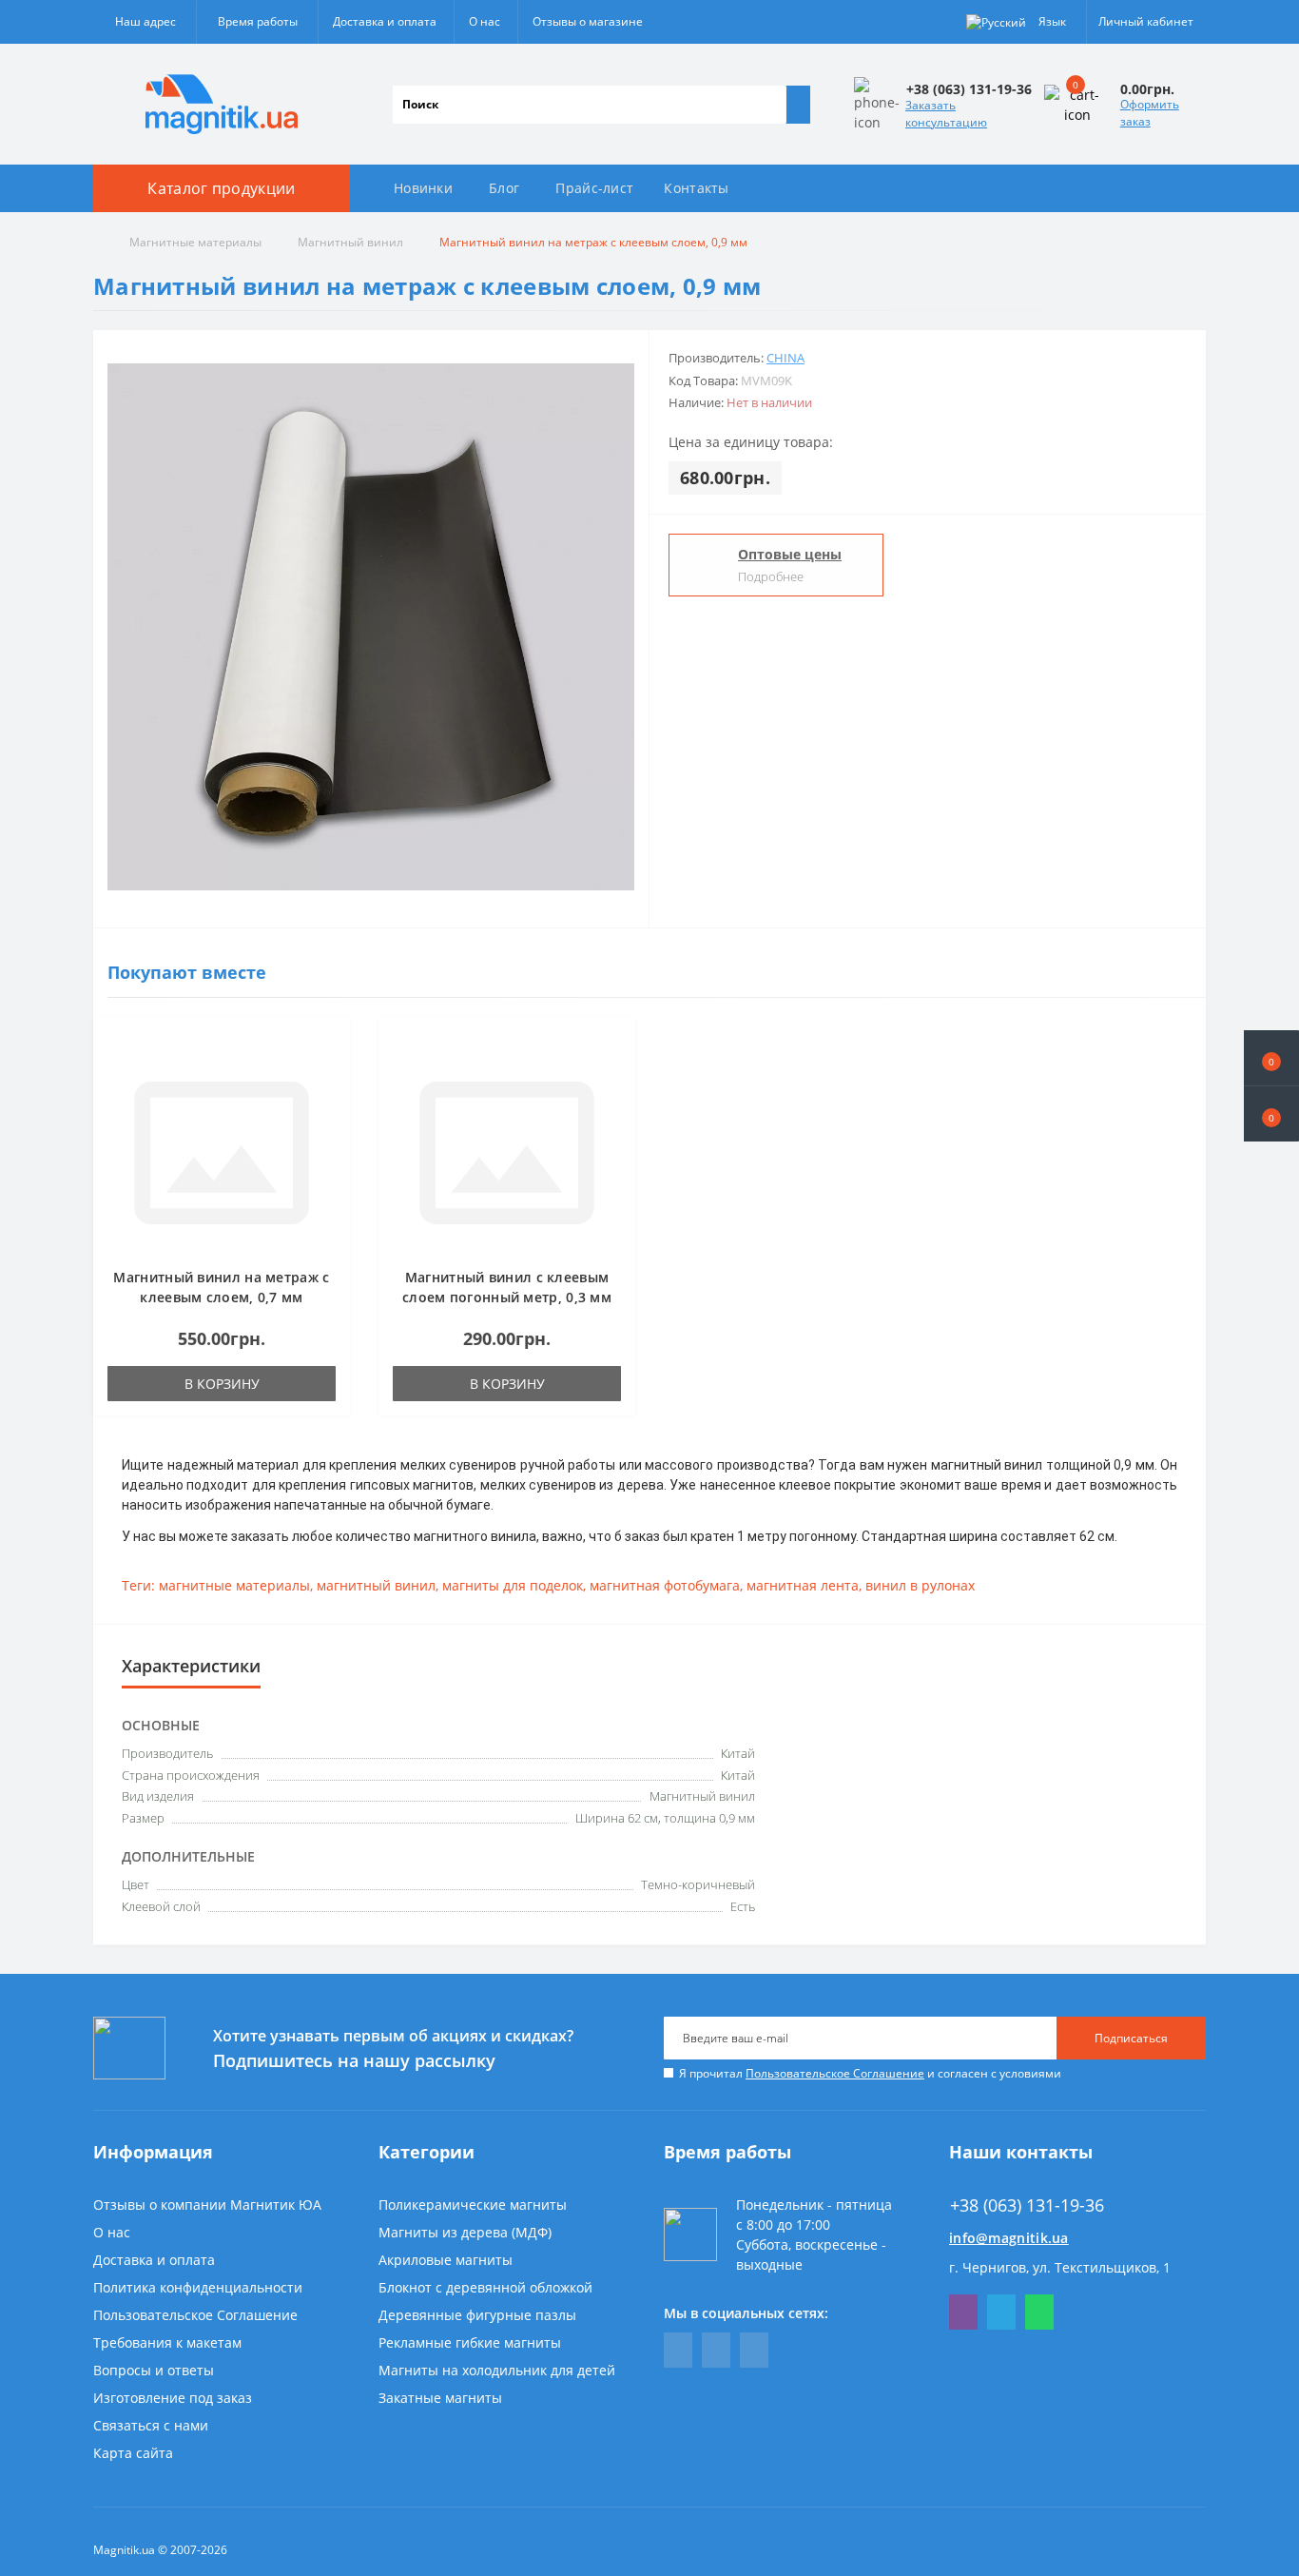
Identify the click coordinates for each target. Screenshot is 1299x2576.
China (785, 358)
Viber (963, 2312)
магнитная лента (803, 1585)
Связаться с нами (151, 2425)
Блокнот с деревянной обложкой (485, 2287)
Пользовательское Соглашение (835, 2073)
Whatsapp (1039, 2312)
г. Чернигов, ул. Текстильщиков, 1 (1060, 2267)
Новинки (423, 188)
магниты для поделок (513, 1585)
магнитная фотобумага (665, 1585)
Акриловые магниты (446, 2260)
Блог (504, 188)
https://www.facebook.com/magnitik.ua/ (678, 2350)
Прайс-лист (594, 188)
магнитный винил (376, 1585)
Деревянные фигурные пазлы (477, 2315)
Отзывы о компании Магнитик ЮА (207, 2205)
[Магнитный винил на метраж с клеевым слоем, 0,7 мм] (222, 1151)
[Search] (798, 105)
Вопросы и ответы (154, 2370)
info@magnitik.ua (1009, 2238)
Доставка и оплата (385, 21)
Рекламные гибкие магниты (470, 2342)
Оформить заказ (1150, 113)
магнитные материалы (234, 1585)
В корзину (222, 1384)
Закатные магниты (440, 2398)
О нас (485, 21)
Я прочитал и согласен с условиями (870, 2073)
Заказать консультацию (946, 114)
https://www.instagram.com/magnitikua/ (754, 2350)
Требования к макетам (167, 2342)
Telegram (1001, 2312)
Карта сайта (133, 2453)
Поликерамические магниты (473, 2205)
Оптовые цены (790, 554)
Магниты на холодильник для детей (497, 2370)
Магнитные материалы (195, 242)
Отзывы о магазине (588, 21)
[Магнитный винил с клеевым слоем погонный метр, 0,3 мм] (507, 1151)
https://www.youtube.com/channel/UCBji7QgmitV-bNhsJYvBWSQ (716, 2350)
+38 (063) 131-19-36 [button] (1027, 2205)
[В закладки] (330, 1046)
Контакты (696, 188)
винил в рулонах (920, 1585)
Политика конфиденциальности (198, 2287)
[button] (1271, 1114)
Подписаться (1131, 2038)
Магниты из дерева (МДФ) (465, 2232)
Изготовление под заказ (173, 2398)
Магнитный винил (350, 242)
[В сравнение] (330, 1074)
